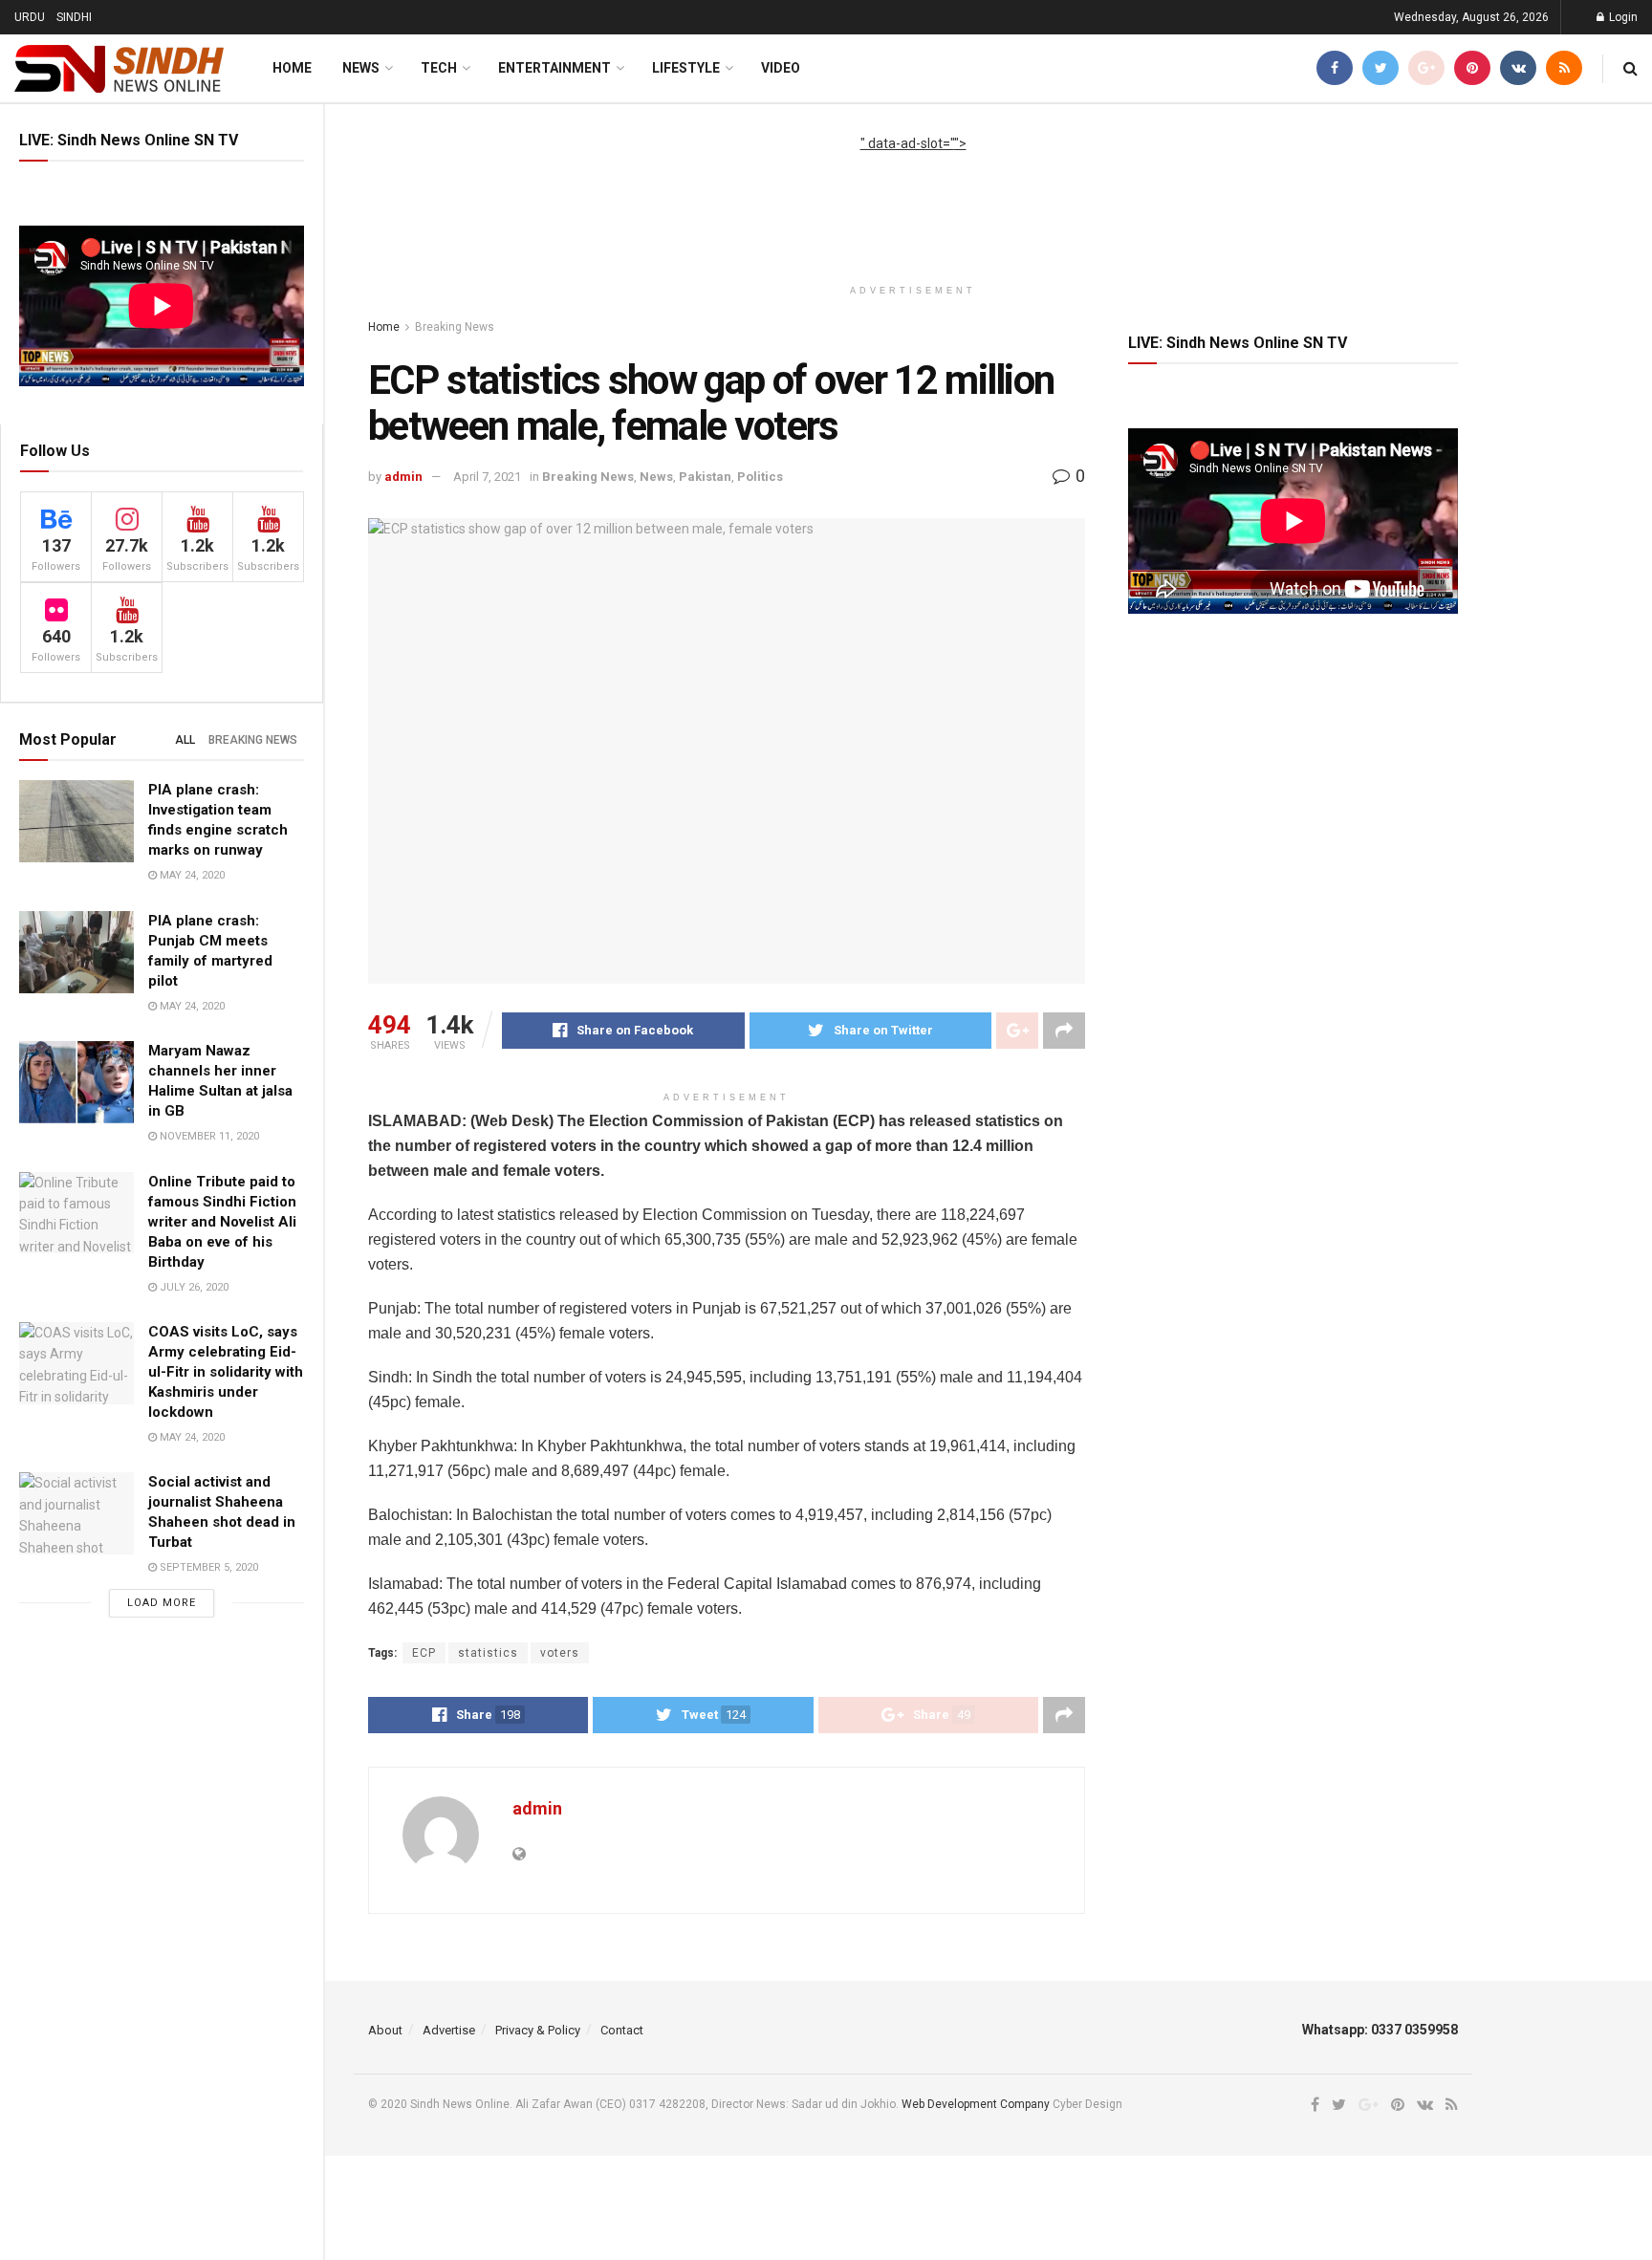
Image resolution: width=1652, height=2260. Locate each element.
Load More (162, 1603)
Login (1622, 17)
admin (403, 477)
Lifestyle (686, 68)
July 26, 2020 (193, 1287)
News (361, 68)
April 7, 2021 (487, 477)
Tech (439, 68)
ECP (424, 1653)
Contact (622, 2030)
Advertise (449, 2030)
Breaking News (253, 740)
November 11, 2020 (208, 1136)
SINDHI (74, 17)
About (385, 2030)
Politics (760, 477)
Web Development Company (976, 2104)
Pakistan (705, 477)
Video (781, 68)
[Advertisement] (913, 197)
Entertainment (554, 68)
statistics (488, 1653)
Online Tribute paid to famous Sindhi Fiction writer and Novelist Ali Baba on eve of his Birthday (222, 1222)
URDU (30, 17)
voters (560, 1653)
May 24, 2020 (191, 875)
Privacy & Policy (538, 2030)
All (185, 740)
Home (292, 68)
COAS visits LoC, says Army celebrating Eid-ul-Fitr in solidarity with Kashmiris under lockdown (226, 1372)
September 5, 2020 (207, 1567)
